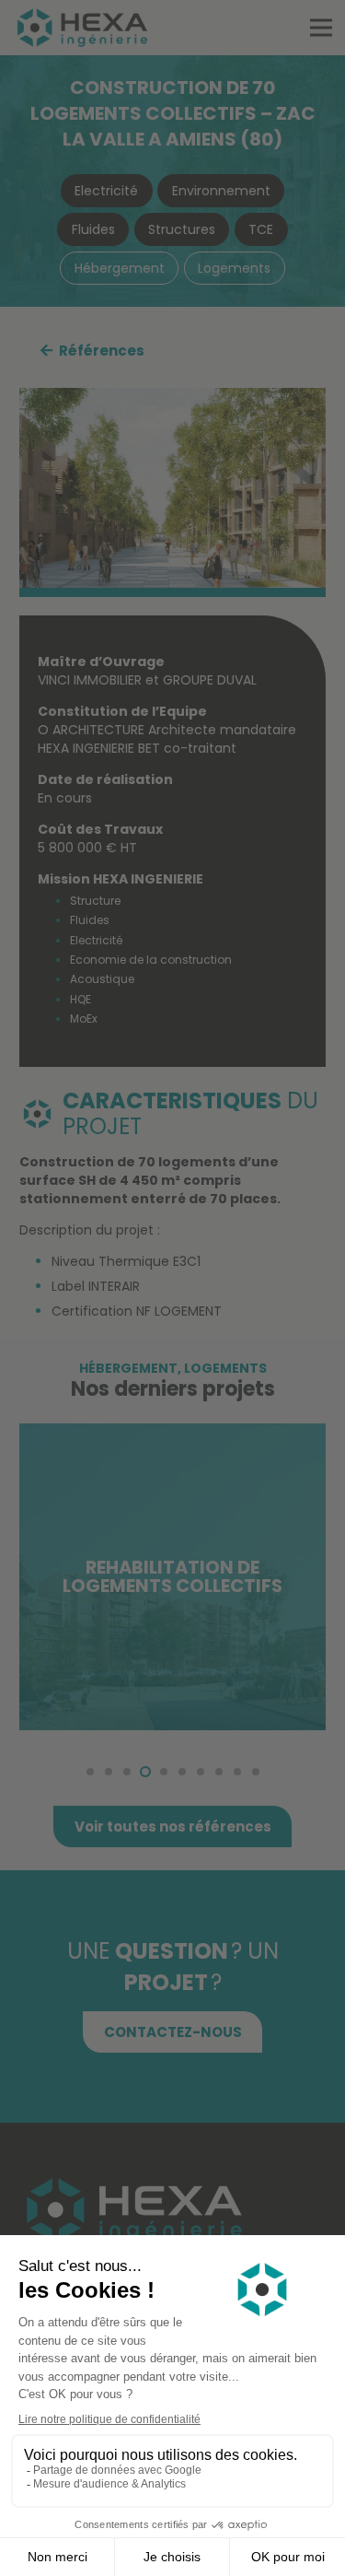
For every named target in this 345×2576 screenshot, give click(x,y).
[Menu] (321, 28)
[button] (90, 1772)
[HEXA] (82, 28)
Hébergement (128, 1368)
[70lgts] (172, 487)
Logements (225, 1368)
